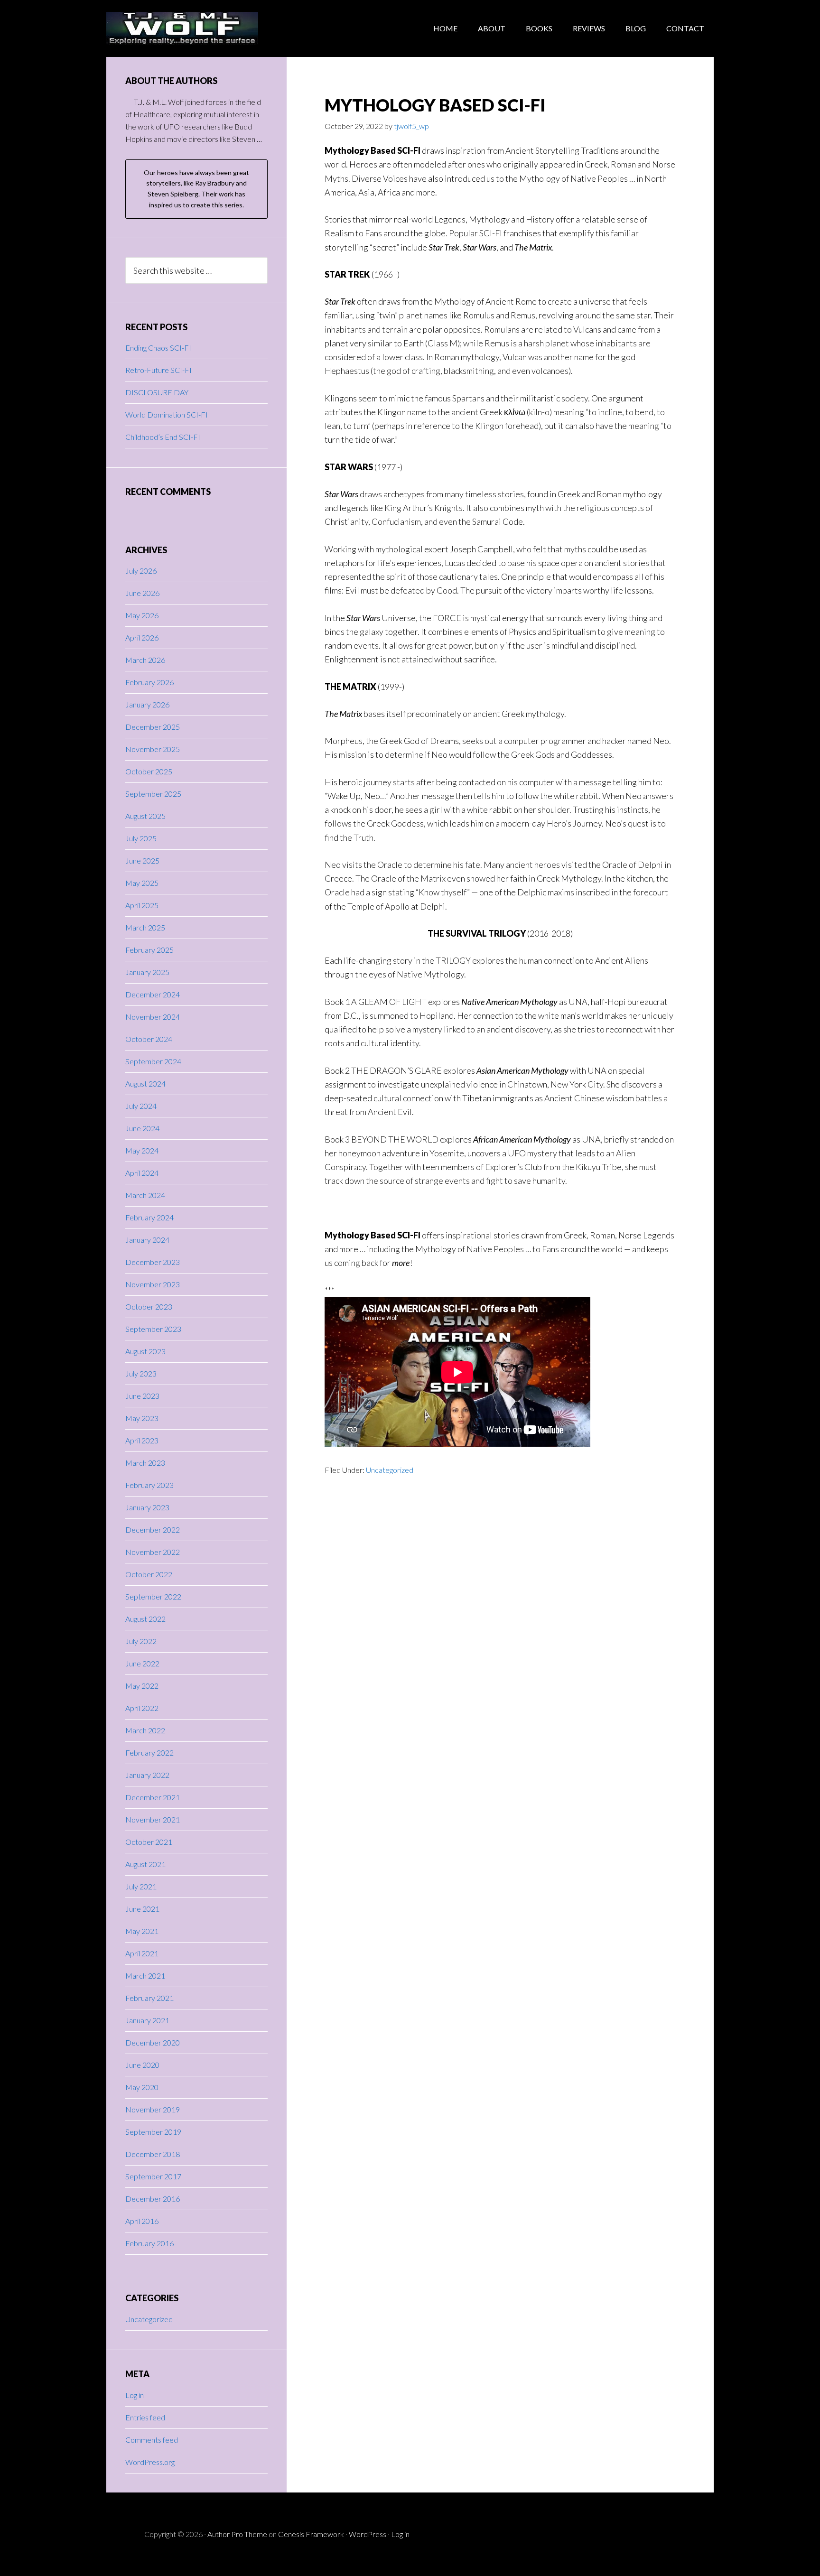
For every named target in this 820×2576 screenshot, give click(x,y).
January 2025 (147, 972)
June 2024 (142, 1128)
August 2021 (145, 1864)
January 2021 (147, 2020)
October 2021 (149, 1842)
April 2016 (142, 2221)
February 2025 (149, 950)
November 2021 (153, 1819)
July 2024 (141, 1106)
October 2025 (149, 771)
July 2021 (141, 1886)
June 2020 (142, 2065)
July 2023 (141, 1373)
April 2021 (142, 1953)
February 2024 (149, 1217)
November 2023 (153, 1284)
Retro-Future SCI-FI (158, 370)
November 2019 (153, 2109)
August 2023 (145, 1351)
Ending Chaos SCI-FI (158, 348)
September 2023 (153, 1329)
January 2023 (147, 1507)
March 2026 (145, 660)
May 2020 (142, 2087)
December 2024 (153, 994)
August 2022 (145, 1619)
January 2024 (147, 1240)
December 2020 (153, 2042)
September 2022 (153, 1596)
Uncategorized (390, 1470)
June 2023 (142, 1396)
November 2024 (153, 1017)
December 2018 (153, 2154)
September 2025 (153, 794)
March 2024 (145, 1195)
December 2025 (153, 727)
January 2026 (147, 704)
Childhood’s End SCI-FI (163, 437)
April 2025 (142, 905)
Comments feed (152, 2440)
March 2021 (145, 1976)
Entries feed (145, 2417)
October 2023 (149, 1307)
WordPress (368, 2534)
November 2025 (153, 749)
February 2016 (149, 2243)
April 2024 (142, 1173)
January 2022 (147, 1775)
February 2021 (149, 1998)
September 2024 (153, 1061)
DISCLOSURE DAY (157, 392)
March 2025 (145, 927)
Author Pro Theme (237, 2534)
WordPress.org (150, 2462)
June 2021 (142, 1909)
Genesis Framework (311, 2534)
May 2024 (142, 1150)
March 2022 (145, 1730)
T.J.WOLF (182, 28)
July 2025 (141, 838)
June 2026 (142, 593)
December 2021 (153, 1797)
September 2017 (153, 2176)
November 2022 (153, 1552)
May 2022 (142, 1686)
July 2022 (141, 1641)
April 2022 (142, 1708)
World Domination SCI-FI (167, 414)
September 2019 (153, 2132)
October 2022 (149, 1574)
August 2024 (145, 1083)
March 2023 (145, 1463)
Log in (135, 2395)
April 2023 (142, 1440)
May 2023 (142, 1418)
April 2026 (142, 637)
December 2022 (153, 1530)
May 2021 (142, 1931)
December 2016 (153, 2199)
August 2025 (145, 816)
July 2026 (141, 571)
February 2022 (149, 1753)
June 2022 (142, 1663)
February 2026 (149, 682)
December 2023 (153, 1262)
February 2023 (149, 1485)
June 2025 (142, 860)
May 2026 (142, 615)
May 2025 (142, 883)
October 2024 (149, 1039)
